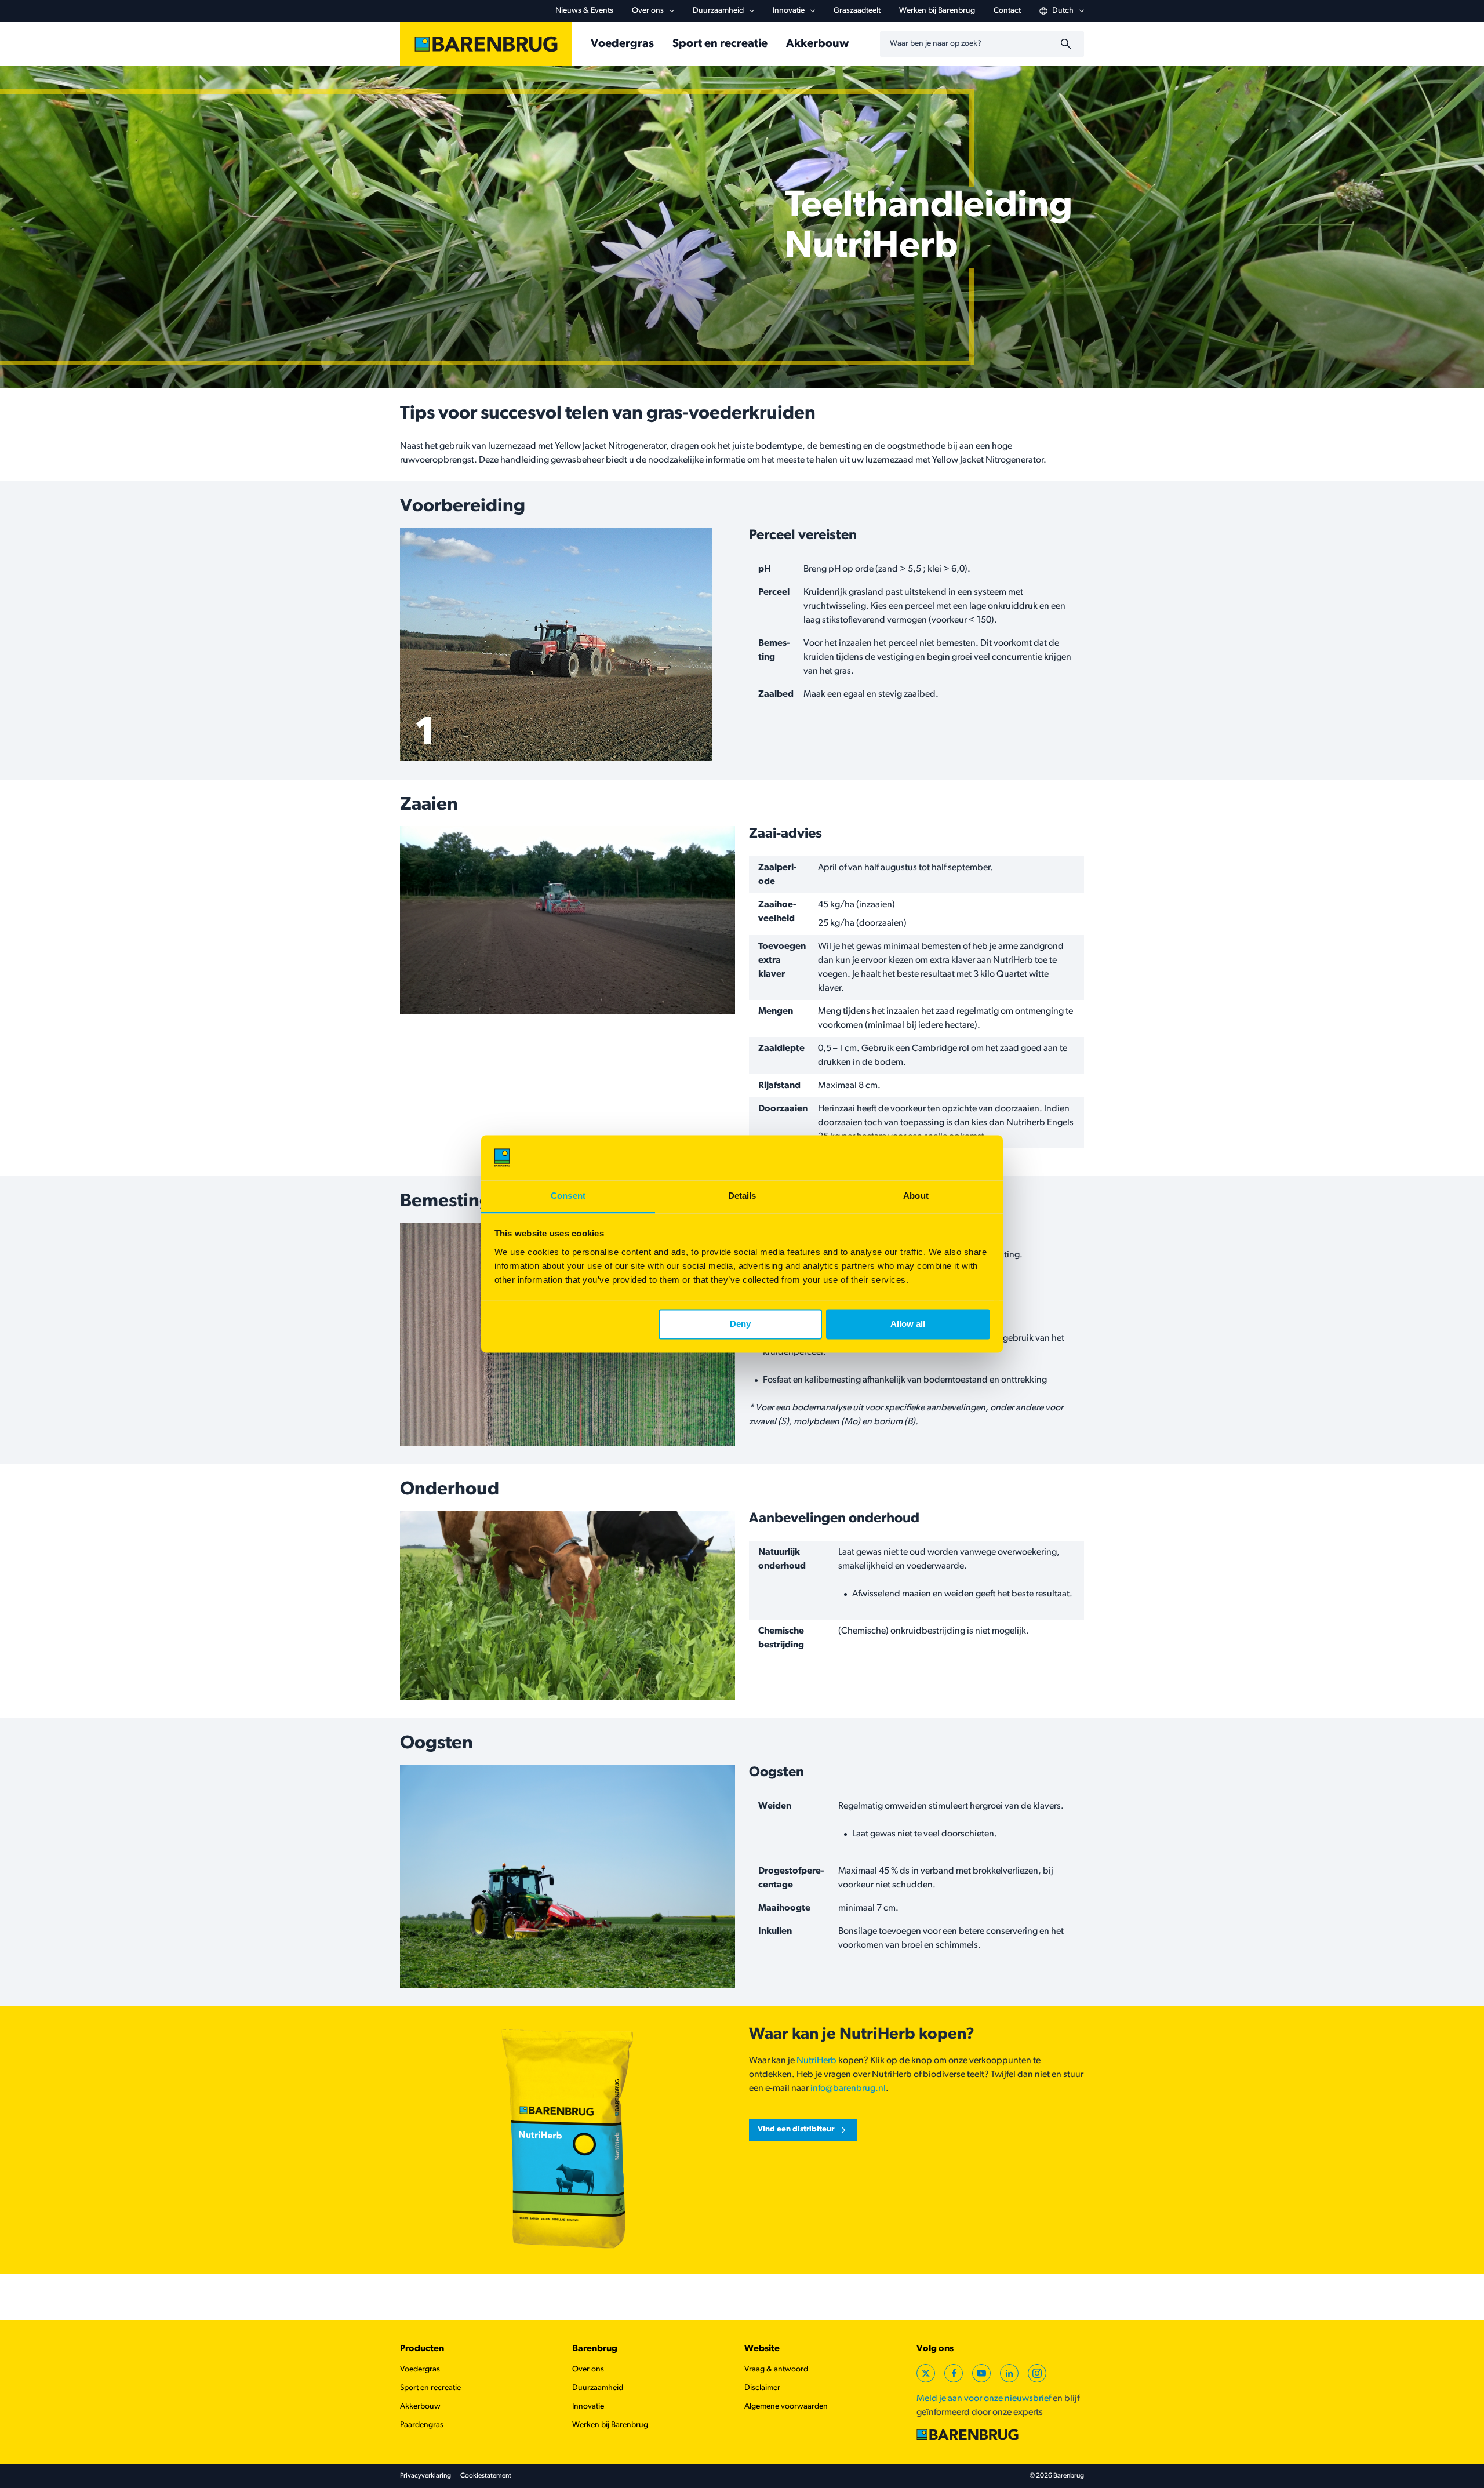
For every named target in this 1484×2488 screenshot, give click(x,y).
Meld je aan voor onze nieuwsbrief (984, 2399)
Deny (740, 1324)
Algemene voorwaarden (786, 2407)
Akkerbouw (817, 44)
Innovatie (789, 11)
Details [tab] (742, 1196)
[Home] (486, 44)
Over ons (648, 11)
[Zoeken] (1068, 44)
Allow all (908, 1324)
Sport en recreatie (720, 44)
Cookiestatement (486, 2476)
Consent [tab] (568, 1196)
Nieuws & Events (584, 11)
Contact (1007, 11)
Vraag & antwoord (776, 2369)
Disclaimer (762, 2388)
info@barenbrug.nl (848, 2089)
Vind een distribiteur (796, 2129)
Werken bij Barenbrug (937, 11)
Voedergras (622, 44)
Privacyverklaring (425, 2476)
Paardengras (422, 2425)
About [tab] (916, 1196)
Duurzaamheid (718, 11)
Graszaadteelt (857, 11)
